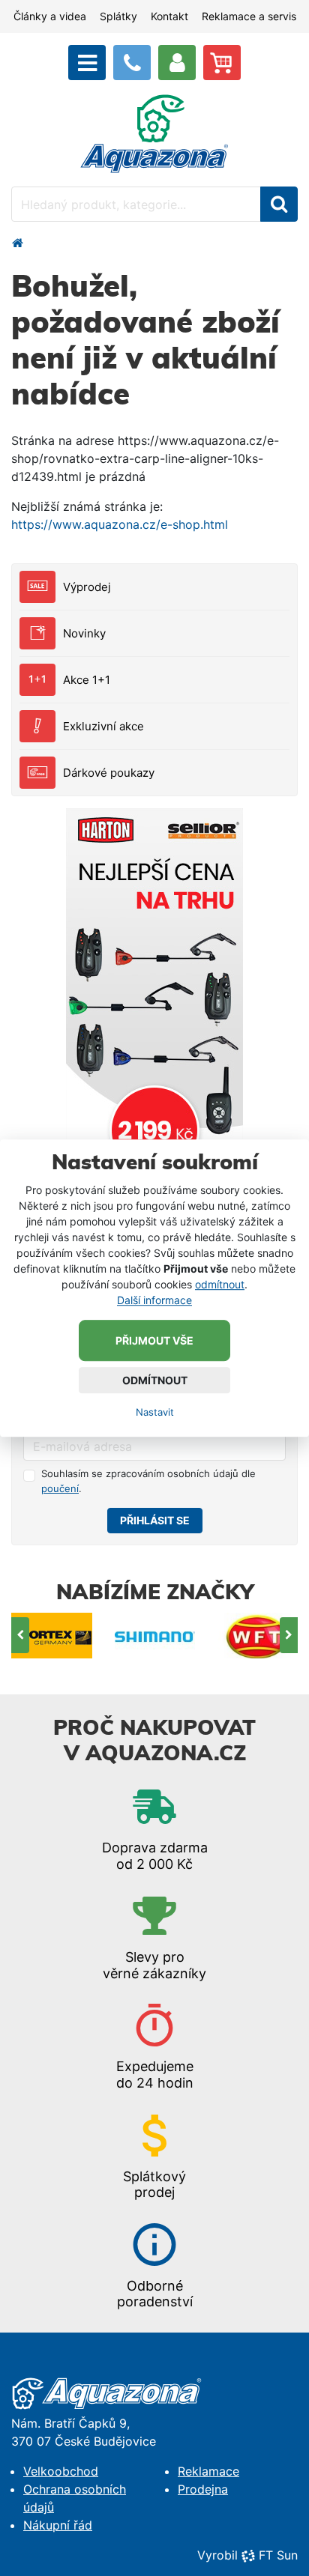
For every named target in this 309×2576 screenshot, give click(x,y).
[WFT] (258, 1636)
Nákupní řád (58, 2525)
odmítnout (220, 1284)
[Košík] (222, 63)
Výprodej (87, 587)
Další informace (154, 1300)
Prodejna (203, 2489)
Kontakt (169, 16)
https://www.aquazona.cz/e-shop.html (120, 524)
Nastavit (155, 1412)
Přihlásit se (155, 1520)
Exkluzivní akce (103, 726)
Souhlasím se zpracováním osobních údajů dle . (148, 1481)
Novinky (84, 633)
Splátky (118, 16)
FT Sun (278, 2555)
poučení (60, 1488)
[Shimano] (155, 1636)
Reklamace (208, 2471)
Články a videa (50, 16)
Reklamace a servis (249, 16)
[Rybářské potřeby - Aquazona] (17, 243)
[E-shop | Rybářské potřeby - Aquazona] (154, 133)
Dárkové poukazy (109, 773)
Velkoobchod (61, 2471)
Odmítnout (155, 1380)
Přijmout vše (154, 1340)
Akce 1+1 (87, 680)
